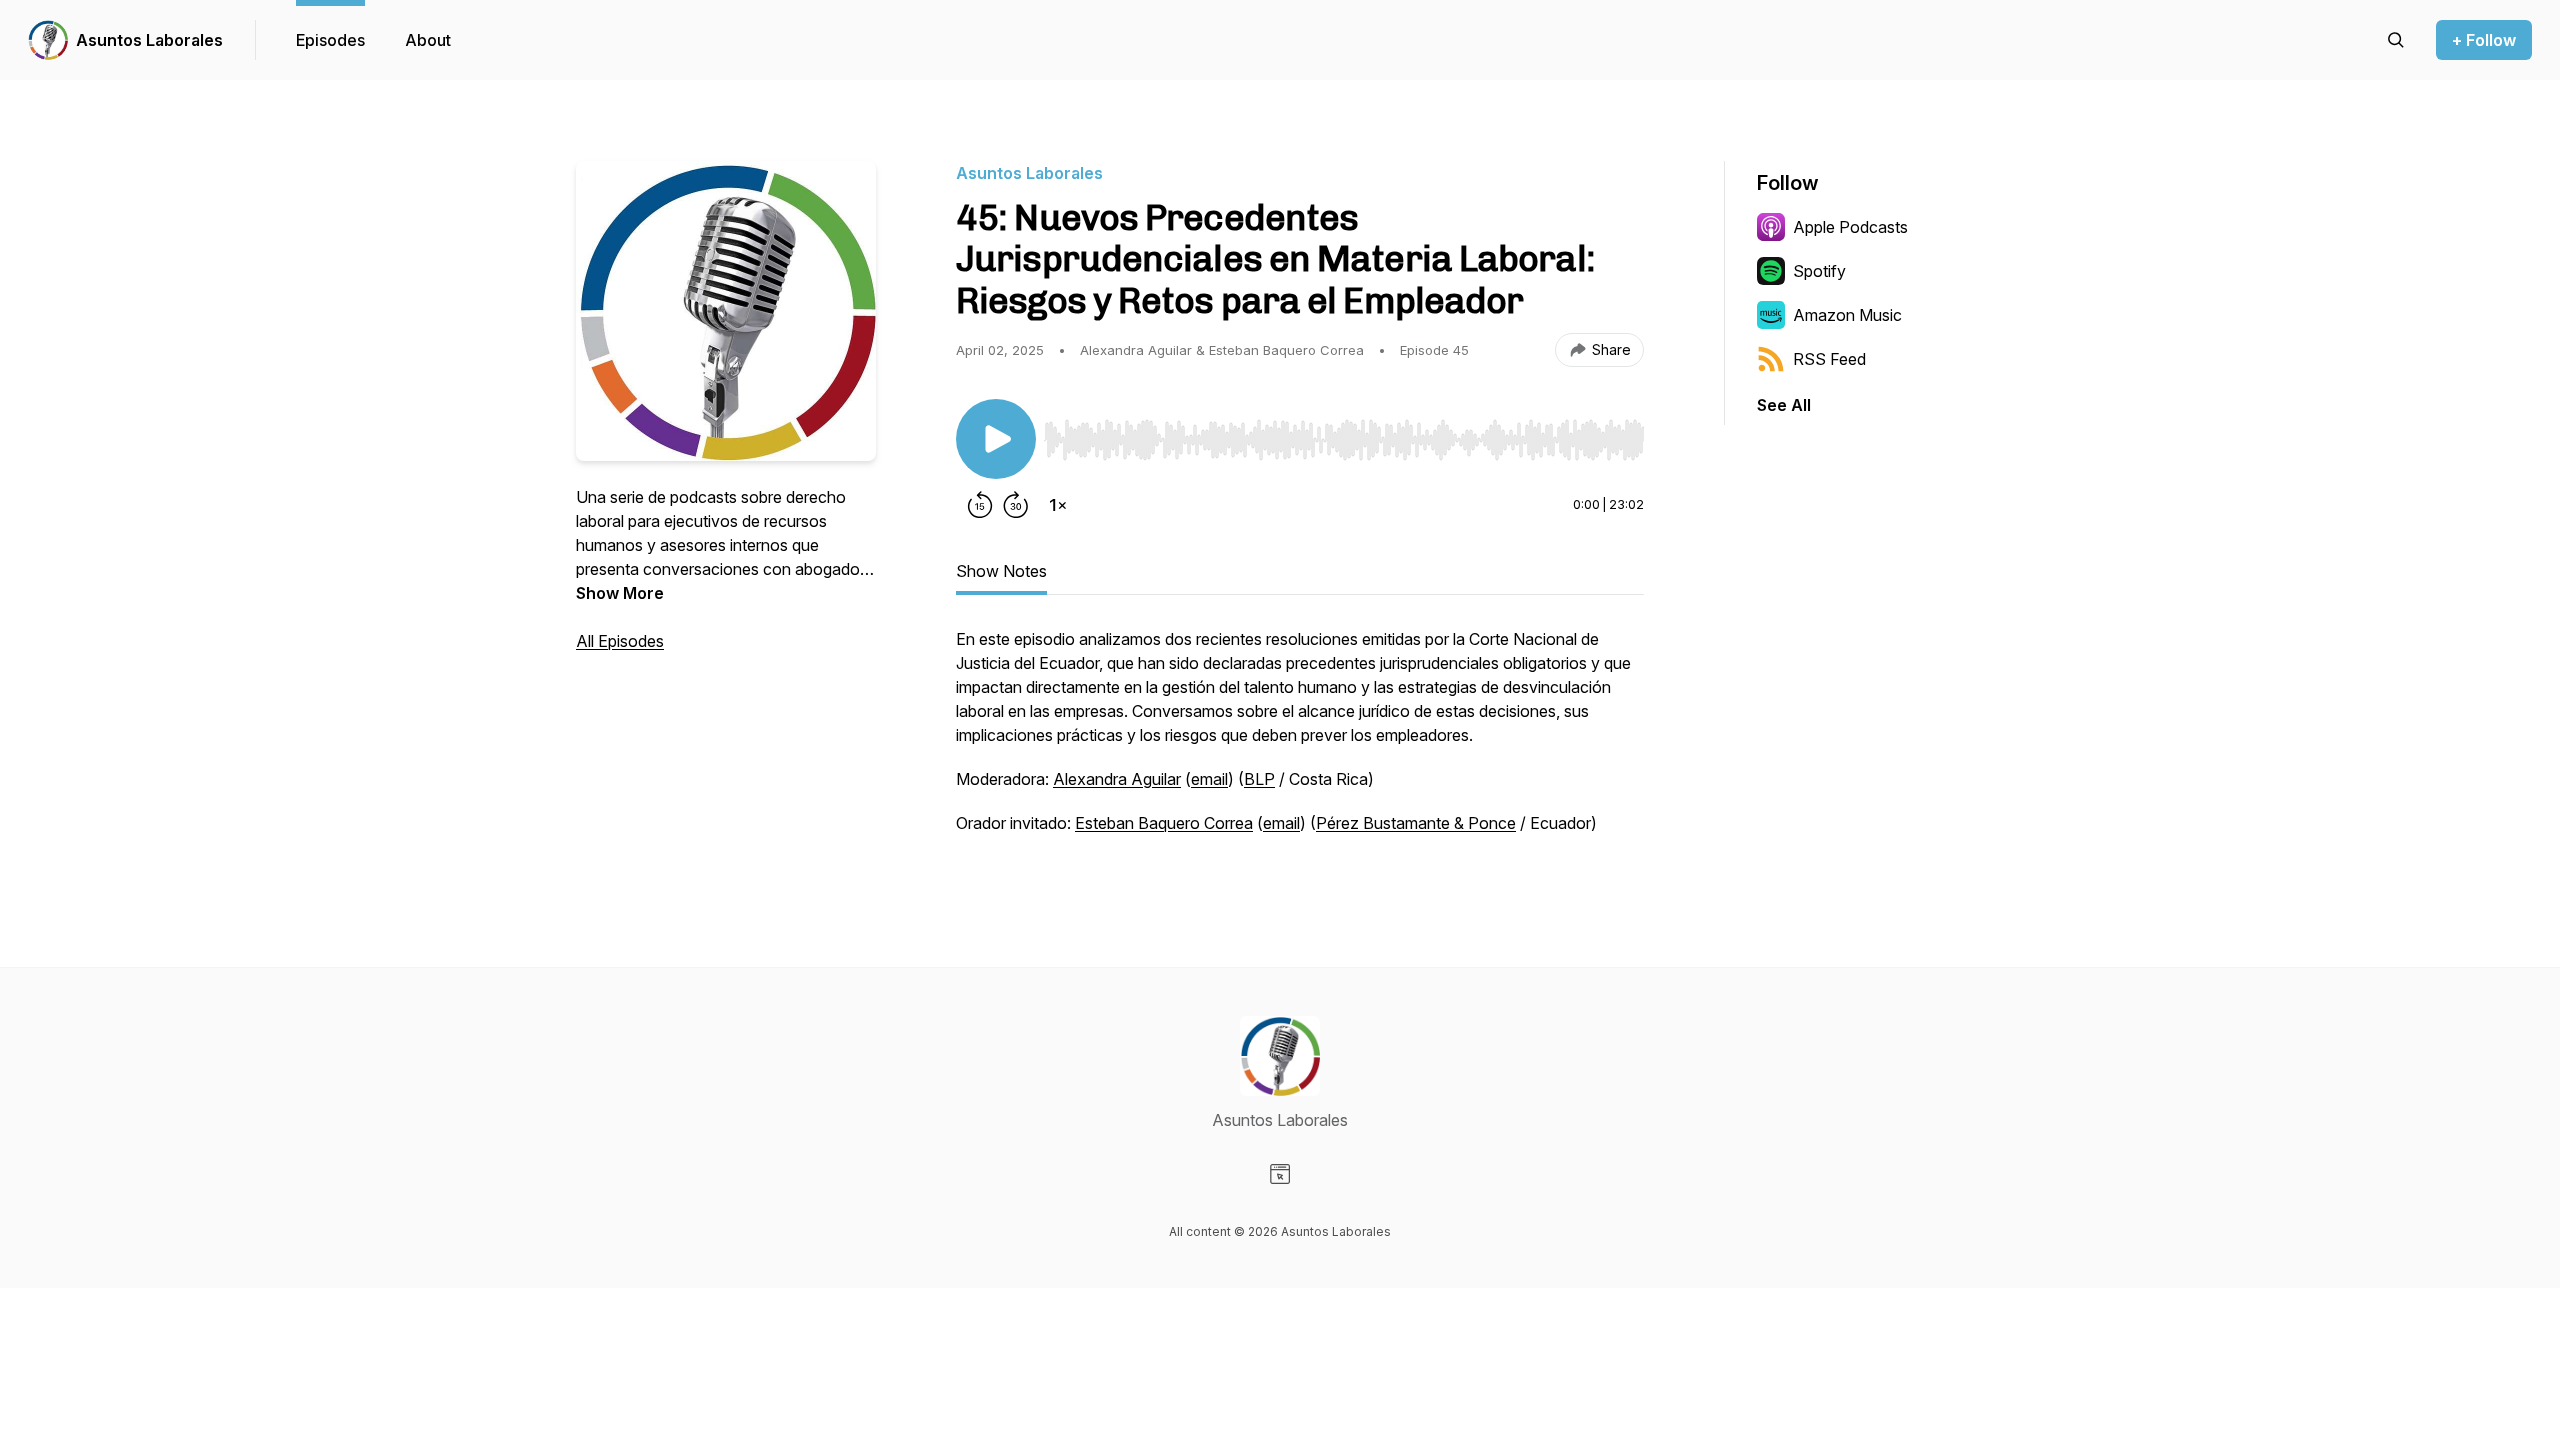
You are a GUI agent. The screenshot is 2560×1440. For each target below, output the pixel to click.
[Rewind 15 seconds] (980, 505)
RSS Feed (1829, 359)
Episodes (330, 40)
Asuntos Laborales (149, 40)
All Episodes (620, 641)
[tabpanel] (1300, 741)
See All (1784, 405)
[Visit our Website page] (1280, 1174)
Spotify (1819, 271)
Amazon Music (1847, 315)
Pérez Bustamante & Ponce (1416, 823)
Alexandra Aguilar (1117, 779)
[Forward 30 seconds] (1016, 505)
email (1209, 779)
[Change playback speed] (1058, 505)
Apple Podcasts (1850, 227)
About (428, 40)
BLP (1259, 779)
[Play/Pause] (996, 439)
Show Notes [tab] (1001, 571)
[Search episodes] (2396, 40)
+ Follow (2484, 40)
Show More (620, 593)
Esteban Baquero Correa (1164, 823)
